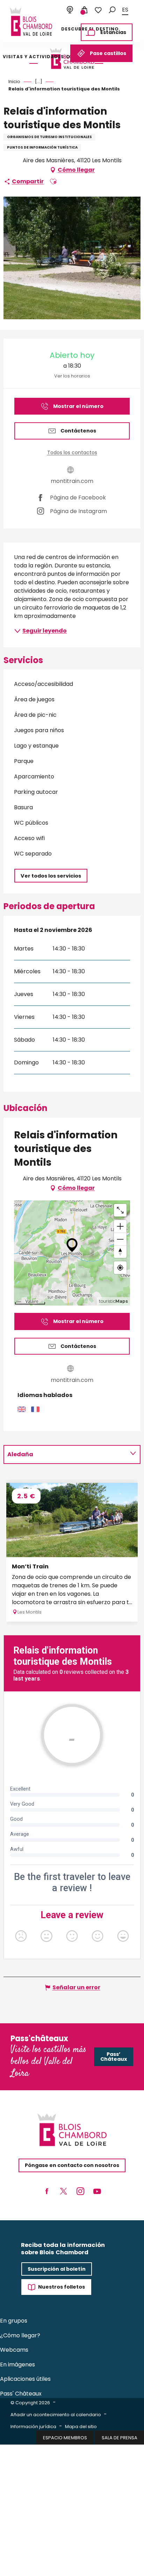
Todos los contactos (72, 452)
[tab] (65, 1454)
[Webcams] (70, 10)
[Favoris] (98, 10)
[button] (112, 10)
